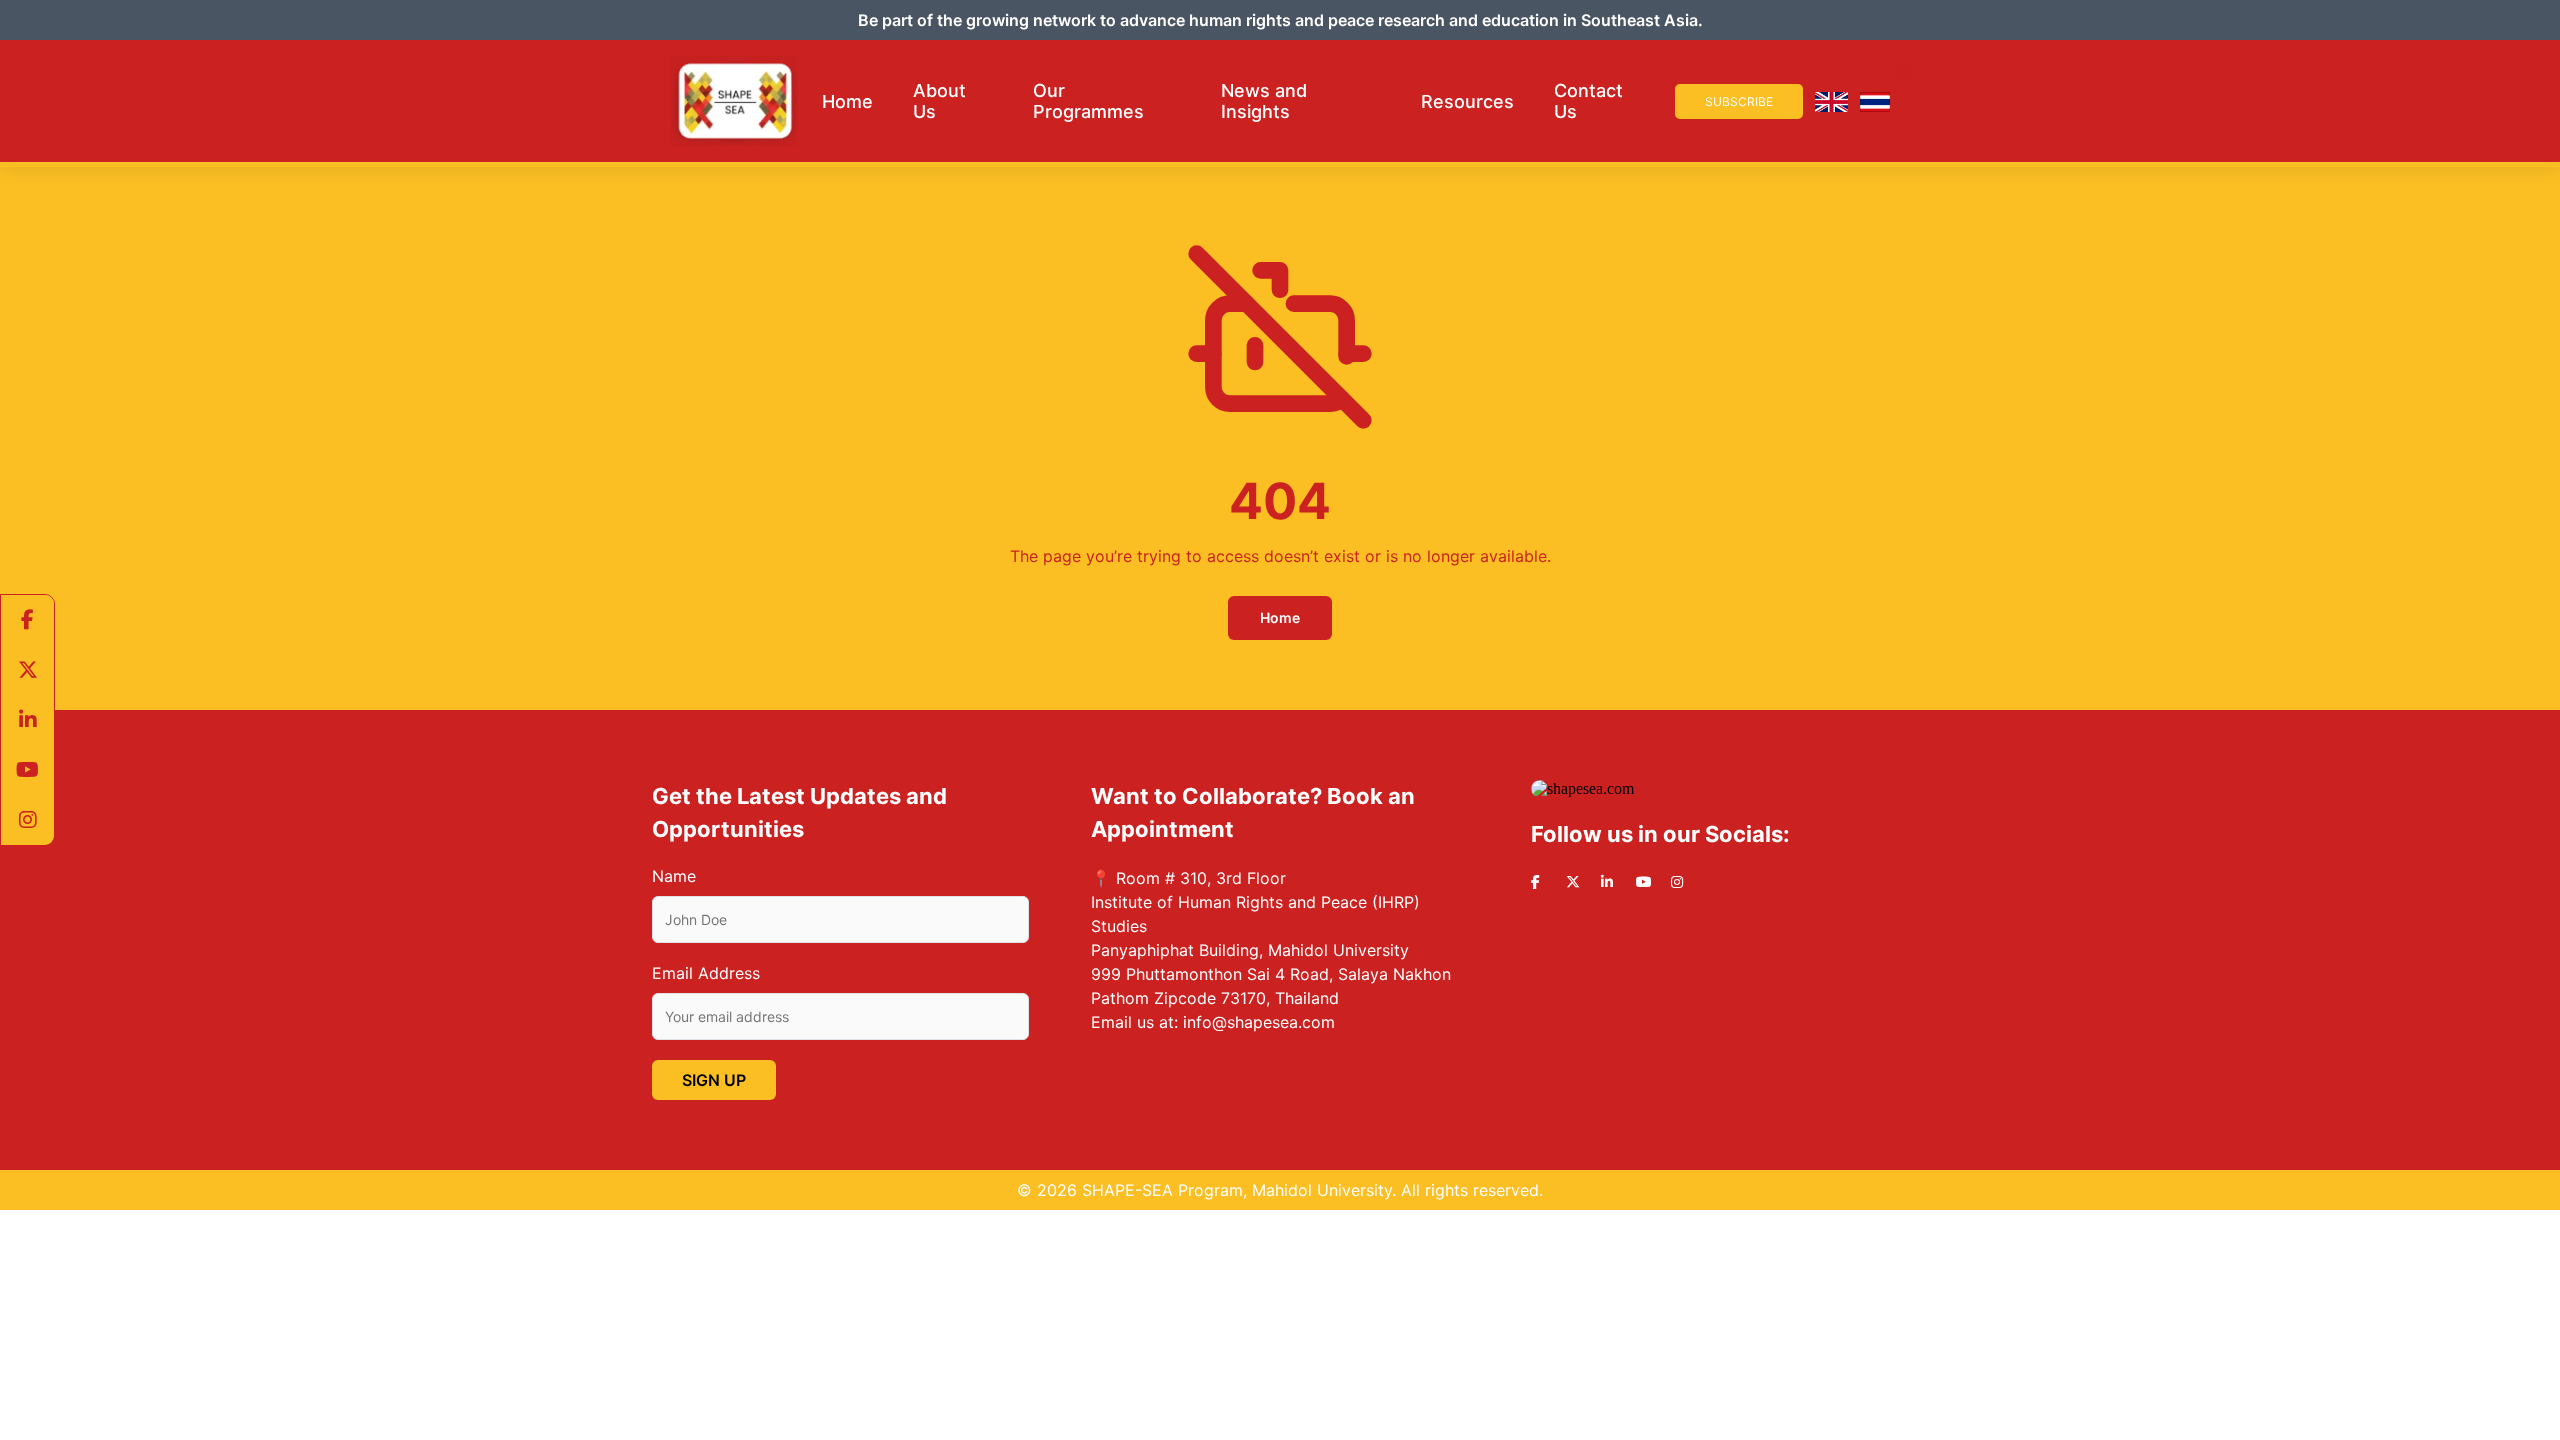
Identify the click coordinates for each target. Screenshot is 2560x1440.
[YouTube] (27, 770)
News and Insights (1264, 101)
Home (847, 101)
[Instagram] (27, 820)
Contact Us (1588, 101)
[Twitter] (27, 670)
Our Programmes (1088, 101)
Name (674, 876)
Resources (1467, 101)
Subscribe (1739, 101)
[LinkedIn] (27, 720)
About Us (939, 101)
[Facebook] (27, 620)
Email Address (706, 973)
